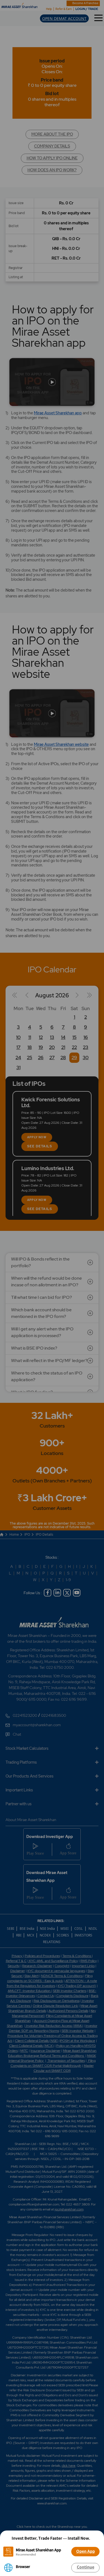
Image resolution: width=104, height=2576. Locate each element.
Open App (86, 2551)
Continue (86, 2567)
